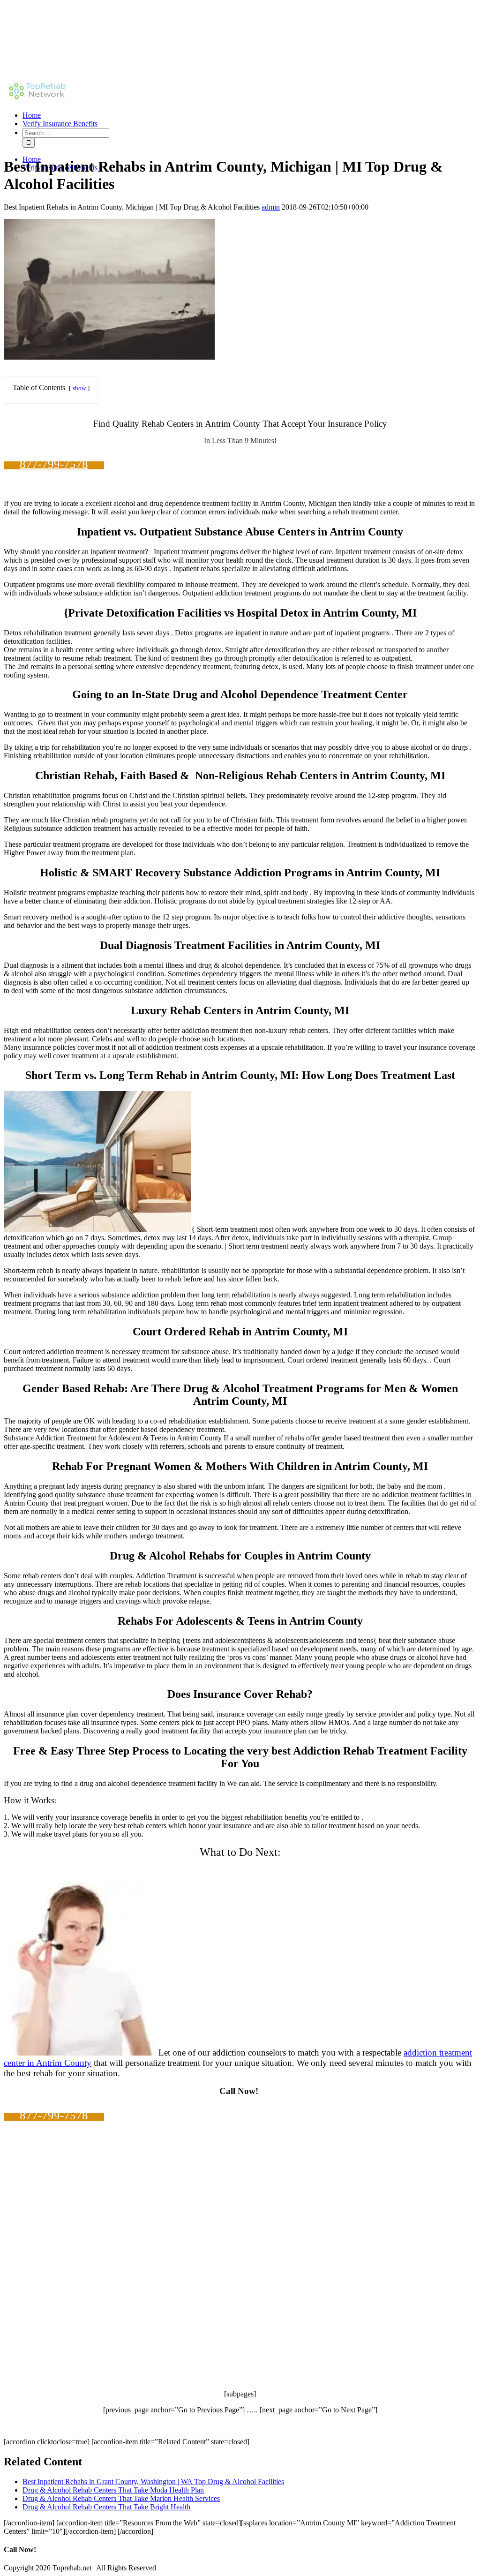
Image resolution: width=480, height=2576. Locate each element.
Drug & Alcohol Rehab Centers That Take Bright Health (106, 2507)
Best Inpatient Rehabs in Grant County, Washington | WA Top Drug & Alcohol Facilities (153, 2482)
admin (271, 207)
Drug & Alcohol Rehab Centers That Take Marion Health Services (121, 2498)
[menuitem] (249, 115)
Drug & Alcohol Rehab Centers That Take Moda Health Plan (113, 2490)
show (79, 388)
